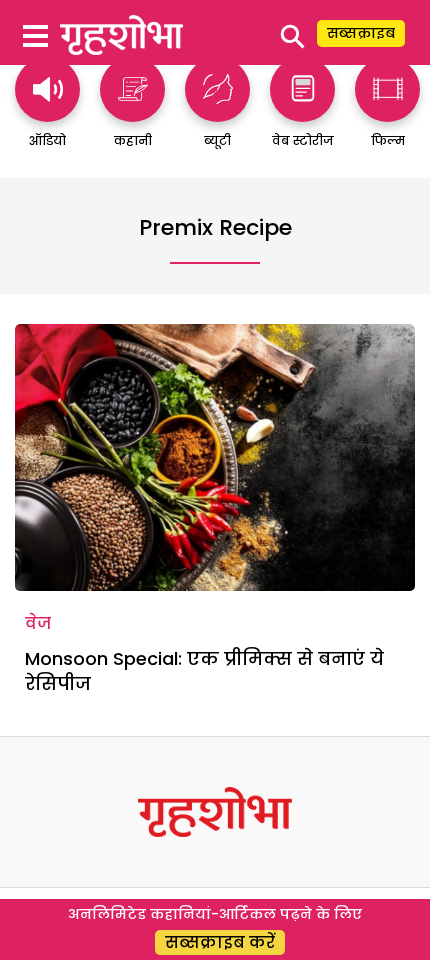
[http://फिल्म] (387, 112)
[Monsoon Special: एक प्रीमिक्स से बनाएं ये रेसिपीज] (215, 457)
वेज (38, 623)
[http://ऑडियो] (47, 112)
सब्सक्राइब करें (220, 942)
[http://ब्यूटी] (217, 112)
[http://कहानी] (132, 112)
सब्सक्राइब (361, 33)
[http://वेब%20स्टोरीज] (302, 112)
